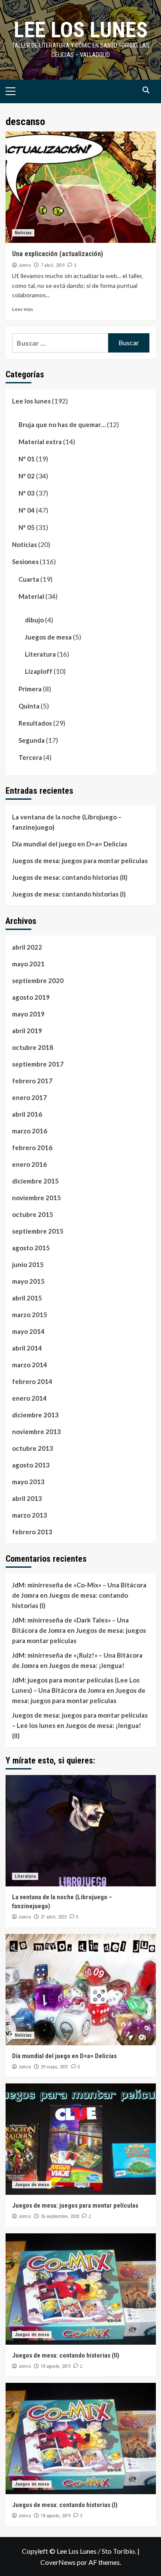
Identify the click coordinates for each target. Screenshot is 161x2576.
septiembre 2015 (38, 1231)
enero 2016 (29, 1164)
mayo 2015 (28, 1281)
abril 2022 (27, 947)
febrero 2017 (32, 1081)
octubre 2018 (33, 1047)
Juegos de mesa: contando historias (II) (70, 877)
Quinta (29, 706)
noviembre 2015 (36, 1198)
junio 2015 (28, 1264)
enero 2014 (29, 1398)
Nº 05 (27, 527)
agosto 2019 (31, 997)
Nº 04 (27, 510)
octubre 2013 (33, 1448)
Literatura (40, 654)
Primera (30, 689)
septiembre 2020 (38, 980)
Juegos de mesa (48, 637)
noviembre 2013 (36, 1431)
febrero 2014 (32, 1381)
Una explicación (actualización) (58, 254)
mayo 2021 (28, 964)
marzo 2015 (30, 1315)
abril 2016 (27, 1114)
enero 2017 (29, 1097)
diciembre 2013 (35, 1415)
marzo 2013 (30, 1515)
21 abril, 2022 (54, 1917)
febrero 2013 (32, 1532)
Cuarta (29, 579)
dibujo (34, 620)
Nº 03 (27, 493)
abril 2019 (27, 1031)
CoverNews (58, 2562)
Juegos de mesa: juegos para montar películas (80, 861)
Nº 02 (27, 476)
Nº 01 (27, 459)
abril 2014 (27, 1348)
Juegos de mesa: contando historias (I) (69, 894)
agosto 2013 (31, 1465)
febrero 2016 (32, 1148)
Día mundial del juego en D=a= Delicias (70, 844)
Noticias (23, 233)
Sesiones (25, 562)
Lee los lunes (81, 30)
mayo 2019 (28, 1014)
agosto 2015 (31, 1248)
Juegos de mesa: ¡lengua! (87, 1665)
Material (31, 596)
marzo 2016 (30, 1131)
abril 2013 (27, 1498)
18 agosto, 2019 (56, 2366)
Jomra (25, 265)
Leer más (23, 309)
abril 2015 (27, 1298)
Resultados (35, 723)
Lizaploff (39, 671)
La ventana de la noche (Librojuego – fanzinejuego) (67, 822)
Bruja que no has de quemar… (62, 424)
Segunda (32, 740)
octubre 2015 (33, 1214)
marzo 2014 (30, 1365)
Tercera (30, 757)
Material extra (40, 442)
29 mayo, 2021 (55, 2067)
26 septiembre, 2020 (60, 2216)
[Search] (146, 90)
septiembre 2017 (38, 1064)
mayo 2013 (28, 1482)
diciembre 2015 (35, 1181)
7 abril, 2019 (53, 265)
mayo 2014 (28, 1331)
